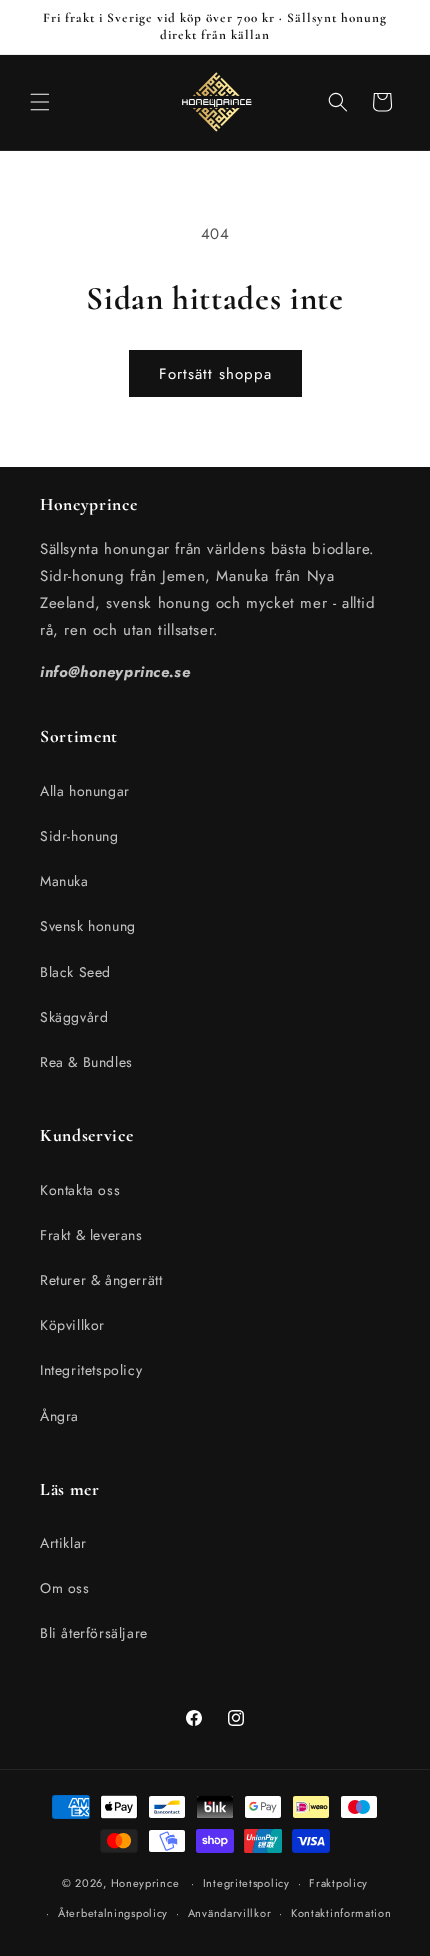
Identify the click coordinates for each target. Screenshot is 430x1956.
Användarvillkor (230, 1913)
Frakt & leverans (91, 1235)
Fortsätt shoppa (215, 374)
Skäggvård (74, 1017)
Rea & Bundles (86, 1062)
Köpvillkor (72, 1325)
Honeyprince (145, 1883)
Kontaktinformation (341, 1913)
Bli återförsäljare (94, 1633)
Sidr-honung (79, 836)
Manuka (64, 881)
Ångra (59, 1416)
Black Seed (75, 972)
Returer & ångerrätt (101, 1280)
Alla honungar (85, 791)
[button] (40, 102)
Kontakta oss (80, 1190)
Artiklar (63, 1543)
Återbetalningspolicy (113, 1913)
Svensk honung (88, 926)
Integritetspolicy (91, 1370)
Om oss (65, 1588)
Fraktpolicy (338, 1883)
